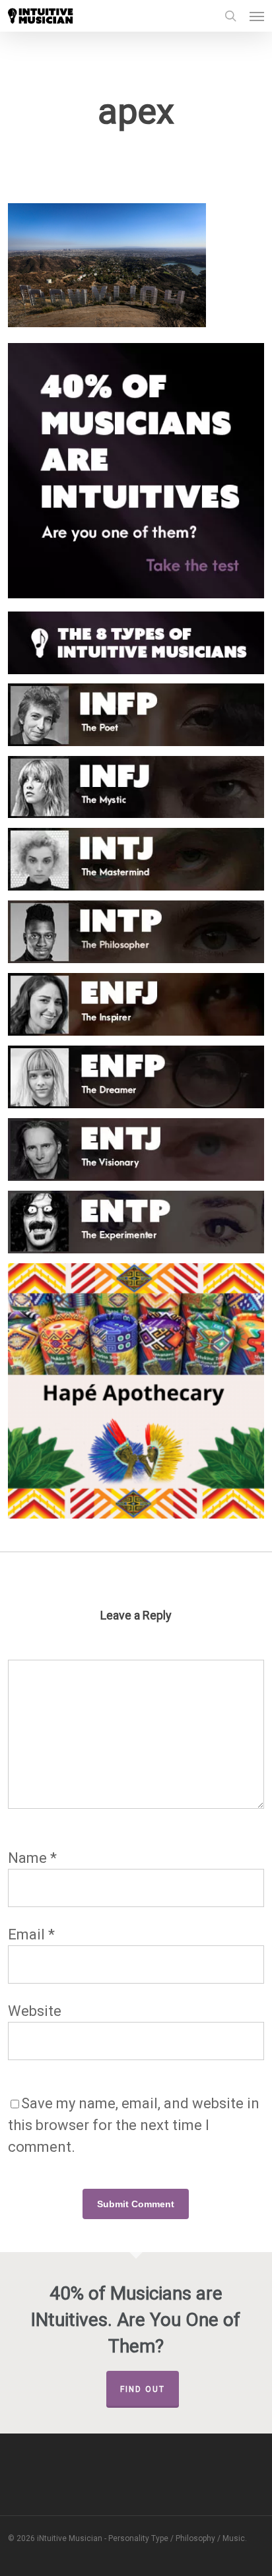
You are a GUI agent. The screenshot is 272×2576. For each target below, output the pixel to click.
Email (31, 1934)
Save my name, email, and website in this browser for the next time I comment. (134, 2125)
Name (32, 1858)
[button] (257, 16)
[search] (230, 16)
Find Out (143, 2389)
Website (35, 2011)
